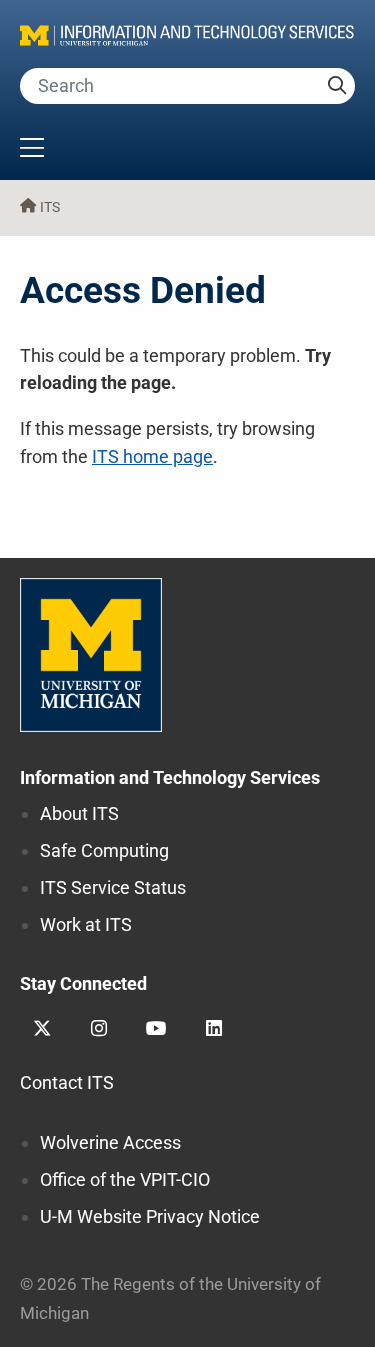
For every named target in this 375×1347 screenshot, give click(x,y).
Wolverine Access (110, 1142)
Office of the (125, 1179)
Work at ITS (86, 924)
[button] (187, 150)
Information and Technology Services (170, 777)
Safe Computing (104, 850)
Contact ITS (67, 1082)
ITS (50, 207)
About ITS (79, 813)
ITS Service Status (113, 887)
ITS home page (152, 456)
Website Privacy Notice (150, 1216)
